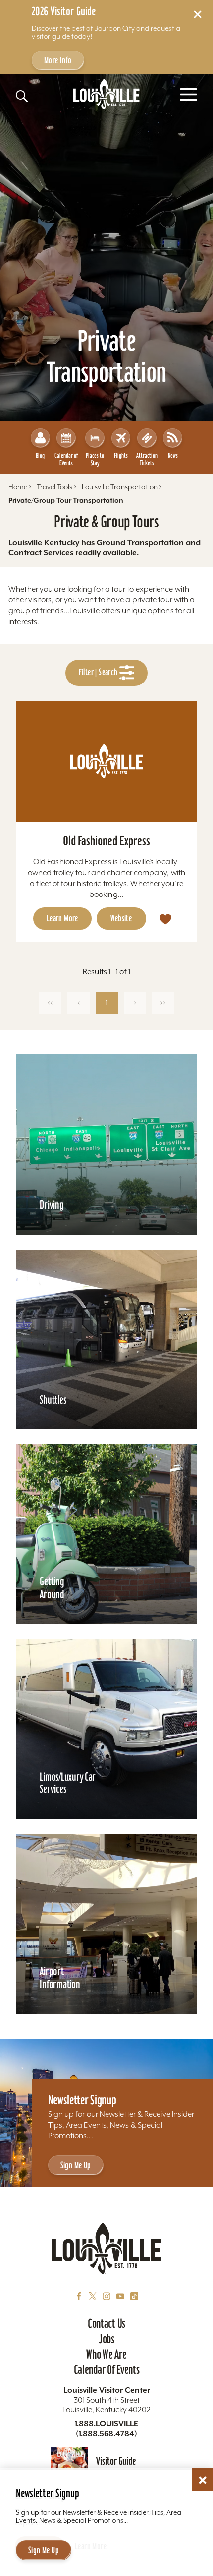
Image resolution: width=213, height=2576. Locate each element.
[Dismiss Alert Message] (198, 14)
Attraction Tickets (147, 459)
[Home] (106, 94)
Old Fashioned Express (106, 841)
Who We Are (106, 2354)
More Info (58, 60)
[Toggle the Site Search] (22, 96)
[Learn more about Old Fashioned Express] (106, 761)
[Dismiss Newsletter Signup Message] (203, 2480)
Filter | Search (99, 672)
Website (121, 918)
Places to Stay (95, 459)
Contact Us (106, 2323)
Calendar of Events (66, 459)
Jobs (106, 2339)
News (173, 455)
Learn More (62, 918)
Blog (40, 455)
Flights (121, 455)
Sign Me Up (76, 2165)
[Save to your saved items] (165, 919)
